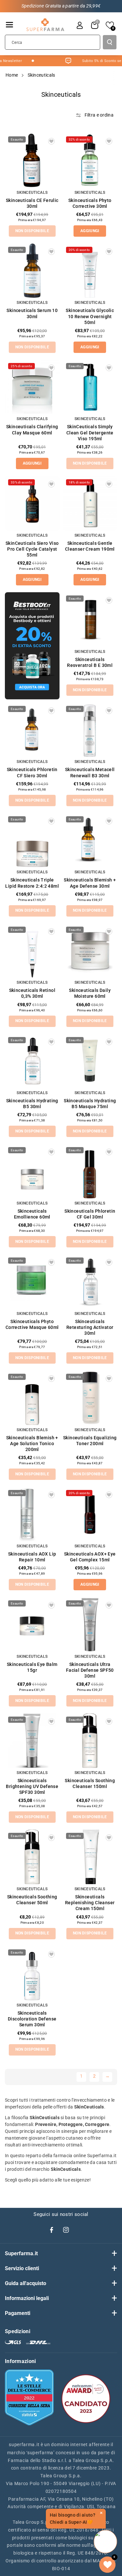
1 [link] (81, 2076)
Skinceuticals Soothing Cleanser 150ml (90, 1783)
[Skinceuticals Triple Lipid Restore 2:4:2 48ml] (32, 840)
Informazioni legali (27, 2298)
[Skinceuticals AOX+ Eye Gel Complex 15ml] (90, 1514)
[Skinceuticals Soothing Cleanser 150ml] (90, 1741)
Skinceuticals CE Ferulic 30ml (32, 203)
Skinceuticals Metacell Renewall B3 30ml (90, 772)
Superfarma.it (21, 2253)
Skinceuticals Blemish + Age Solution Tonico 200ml (32, 1444)
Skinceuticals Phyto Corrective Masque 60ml (32, 1324)
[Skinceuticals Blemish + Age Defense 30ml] (90, 840)
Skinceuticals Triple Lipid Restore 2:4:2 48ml (32, 883)
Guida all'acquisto (26, 2283)
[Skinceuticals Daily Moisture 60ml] (90, 951)
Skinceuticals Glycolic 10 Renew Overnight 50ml (90, 316)
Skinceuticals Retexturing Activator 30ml (90, 1327)
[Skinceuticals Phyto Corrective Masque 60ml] (32, 1282)
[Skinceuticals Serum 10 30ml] (32, 271)
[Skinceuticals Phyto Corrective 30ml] (90, 160)
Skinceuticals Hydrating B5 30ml (32, 1104)
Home (12, 75)
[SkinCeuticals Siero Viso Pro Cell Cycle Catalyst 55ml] (32, 503)
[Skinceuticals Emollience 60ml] (32, 1171)
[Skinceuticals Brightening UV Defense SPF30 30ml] (32, 1741)
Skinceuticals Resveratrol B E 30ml (90, 662)
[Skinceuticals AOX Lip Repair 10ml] (32, 1514)
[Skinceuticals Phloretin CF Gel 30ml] (90, 1171)
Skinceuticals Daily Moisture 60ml (90, 993)
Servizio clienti (22, 2268)
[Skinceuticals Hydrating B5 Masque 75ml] (90, 1061)
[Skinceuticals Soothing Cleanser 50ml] (32, 1857)
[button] (9, 25)
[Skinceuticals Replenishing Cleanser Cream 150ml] (90, 1857)
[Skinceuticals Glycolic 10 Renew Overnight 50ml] (90, 271)
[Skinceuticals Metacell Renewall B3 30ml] (90, 730)
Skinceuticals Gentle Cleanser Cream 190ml (90, 546)
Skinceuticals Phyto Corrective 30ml (90, 203)
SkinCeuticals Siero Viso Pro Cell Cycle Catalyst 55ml (32, 549)
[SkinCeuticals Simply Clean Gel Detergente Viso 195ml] (90, 387)
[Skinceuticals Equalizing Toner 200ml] (90, 1398)
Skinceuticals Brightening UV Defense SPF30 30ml (32, 1786)
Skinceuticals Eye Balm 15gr (32, 1667)
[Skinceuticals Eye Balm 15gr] (32, 1624)
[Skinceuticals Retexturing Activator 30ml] (90, 1282)
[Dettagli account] (80, 25)
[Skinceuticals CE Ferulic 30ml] (32, 160)
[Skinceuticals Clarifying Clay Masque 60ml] (32, 387)
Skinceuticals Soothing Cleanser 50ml (32, 1900)
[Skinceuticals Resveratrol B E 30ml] (90, 619)
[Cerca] (110, 42)
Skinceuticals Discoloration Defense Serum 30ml (32, 2019)
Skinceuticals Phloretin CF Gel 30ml (90, 1214)
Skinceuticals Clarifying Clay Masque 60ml (32, 430)
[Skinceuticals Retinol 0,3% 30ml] (32, 951)
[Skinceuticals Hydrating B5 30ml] (32, 1061)
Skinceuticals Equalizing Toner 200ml (90, 1441)
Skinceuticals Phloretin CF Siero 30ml (32, 772)
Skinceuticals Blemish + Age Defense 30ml (90, 883)
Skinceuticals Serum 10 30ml (32, 313)
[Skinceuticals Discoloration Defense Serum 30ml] (32, 1973)
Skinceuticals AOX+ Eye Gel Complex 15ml (90, 1557)
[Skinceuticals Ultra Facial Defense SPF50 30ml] (90, 1624)
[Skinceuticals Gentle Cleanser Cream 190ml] (90, 503)
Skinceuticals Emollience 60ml (32, 1214)
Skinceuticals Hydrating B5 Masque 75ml (90, 1104)
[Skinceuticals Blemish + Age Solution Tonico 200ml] (32, 1398)
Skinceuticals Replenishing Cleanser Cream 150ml (90, 1903)
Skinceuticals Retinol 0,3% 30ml (32, 993)
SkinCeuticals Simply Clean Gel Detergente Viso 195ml (90, 432)
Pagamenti (18, 2313)
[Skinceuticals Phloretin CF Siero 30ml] (32, 730)
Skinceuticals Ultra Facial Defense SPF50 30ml (90, 1670)
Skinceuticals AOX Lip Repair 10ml (32, 1557)
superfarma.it (24, 2445)
